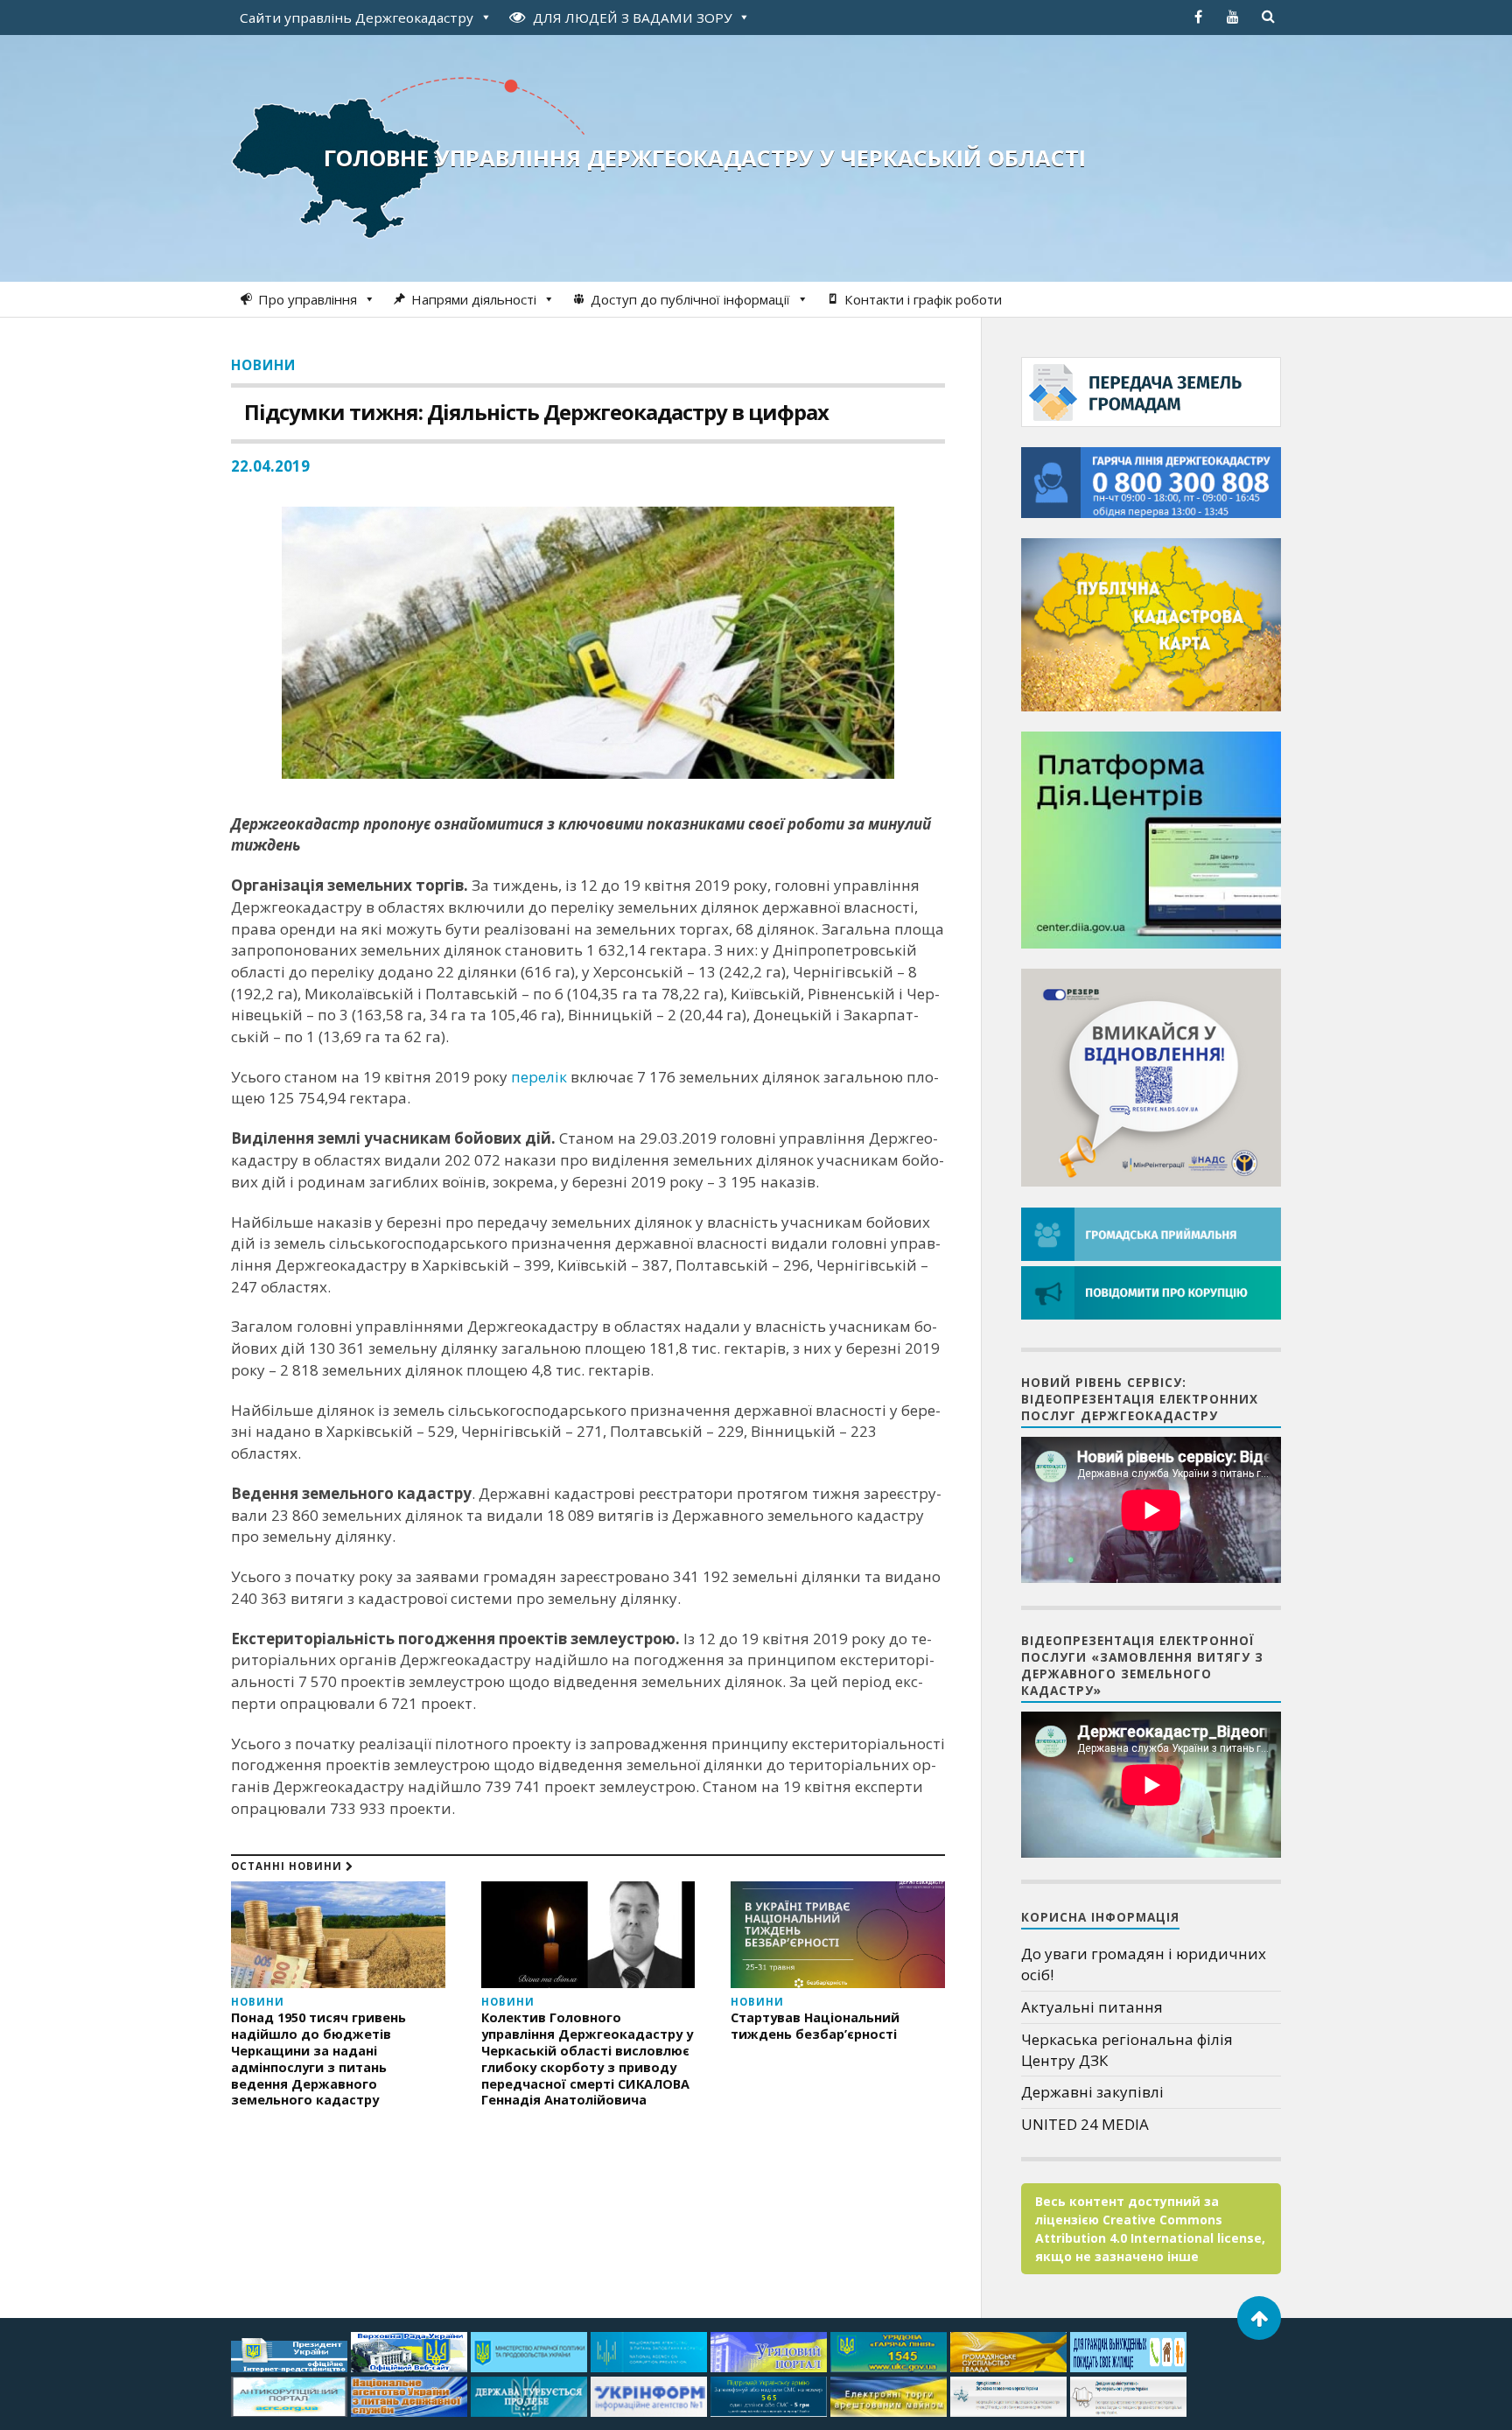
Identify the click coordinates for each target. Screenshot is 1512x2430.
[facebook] (1198, 17)
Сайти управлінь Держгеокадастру (357, 18)
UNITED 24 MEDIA (1085, 2124)
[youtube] (1233, 17)
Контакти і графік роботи (923, 299)
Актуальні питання (1092, 2007)
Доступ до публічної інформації (690, 299)
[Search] (1268, 17)
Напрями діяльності (474, 299)
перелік (539, 1077)
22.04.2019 (270, 466)
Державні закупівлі (1092, 2092)
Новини (263, 365)
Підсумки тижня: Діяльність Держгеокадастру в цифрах (536, 412)
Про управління (308, 299)
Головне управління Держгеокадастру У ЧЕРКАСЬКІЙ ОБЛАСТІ (705, 158)
